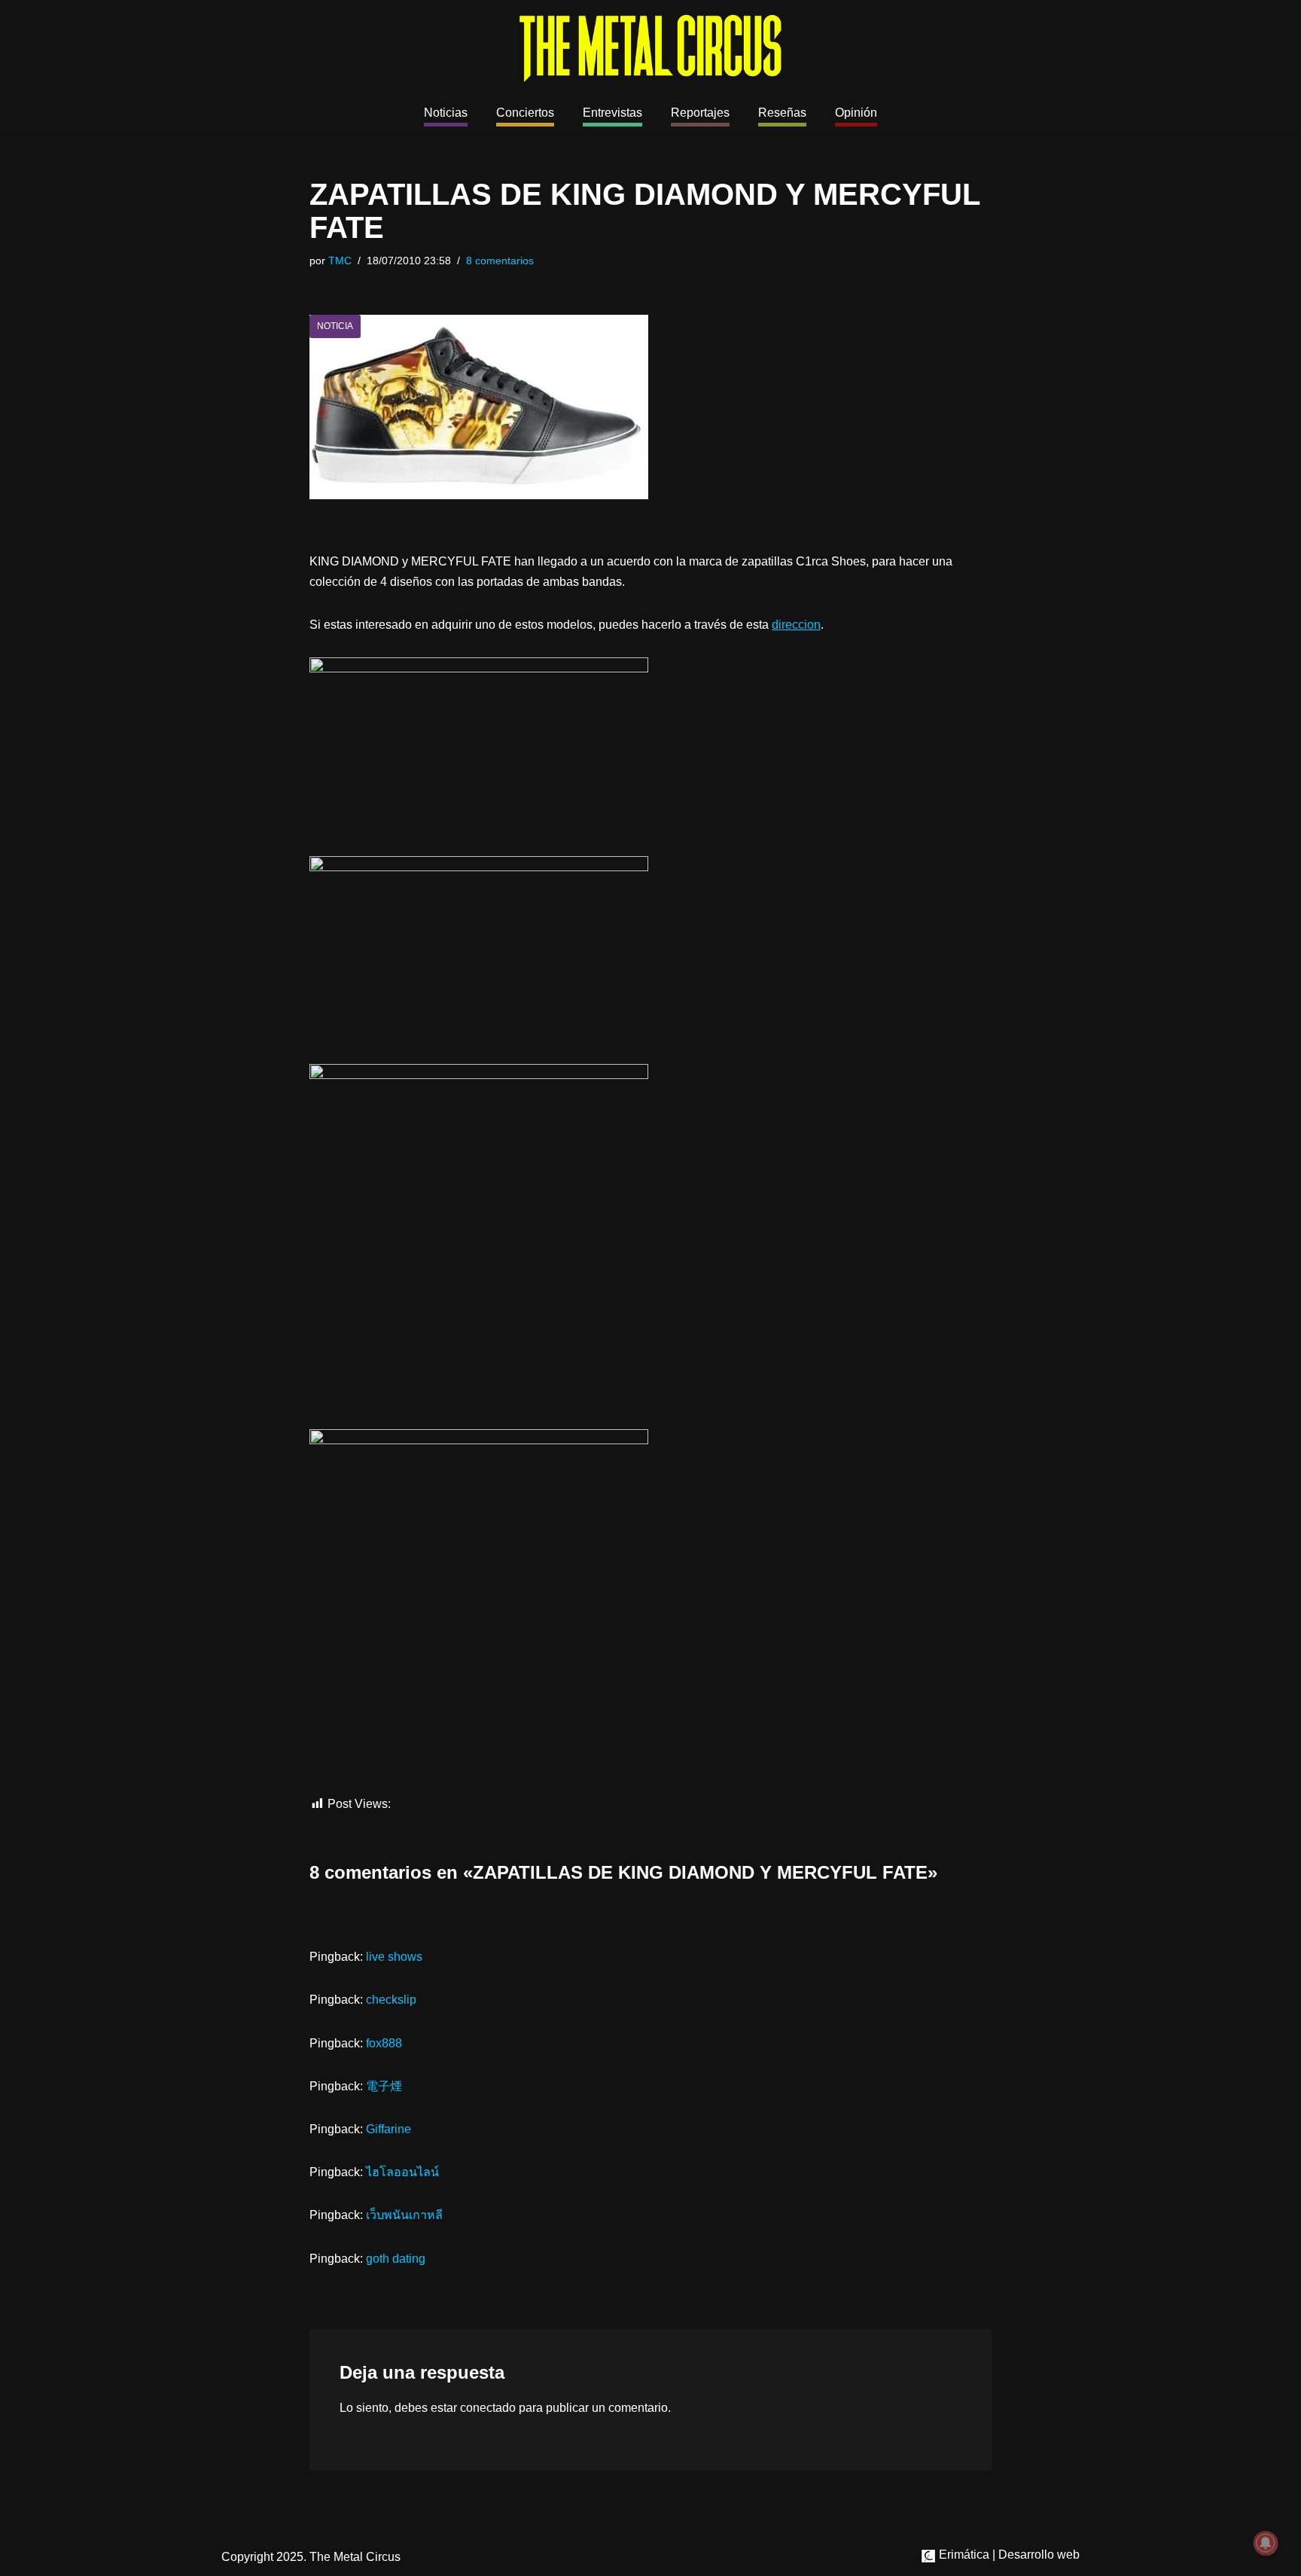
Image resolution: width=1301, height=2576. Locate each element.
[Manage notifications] (1266, 2543)
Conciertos (525, 113)
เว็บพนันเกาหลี (404, 2215)
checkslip (391, 2000)
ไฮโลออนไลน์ (402, 2172)
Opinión (856, 113)
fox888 (384, 2043)
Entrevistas (612, 113)
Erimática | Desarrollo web (1008, 2555)
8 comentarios (500, 261)
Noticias (446, 113)
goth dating (396, 2259)
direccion (796, 625)
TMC (340, 261)
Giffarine (388, 2129)
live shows (394, 1957)
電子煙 (384, 2086)
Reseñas (782, 113)
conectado (488, 2408)
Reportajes (700, 113)
